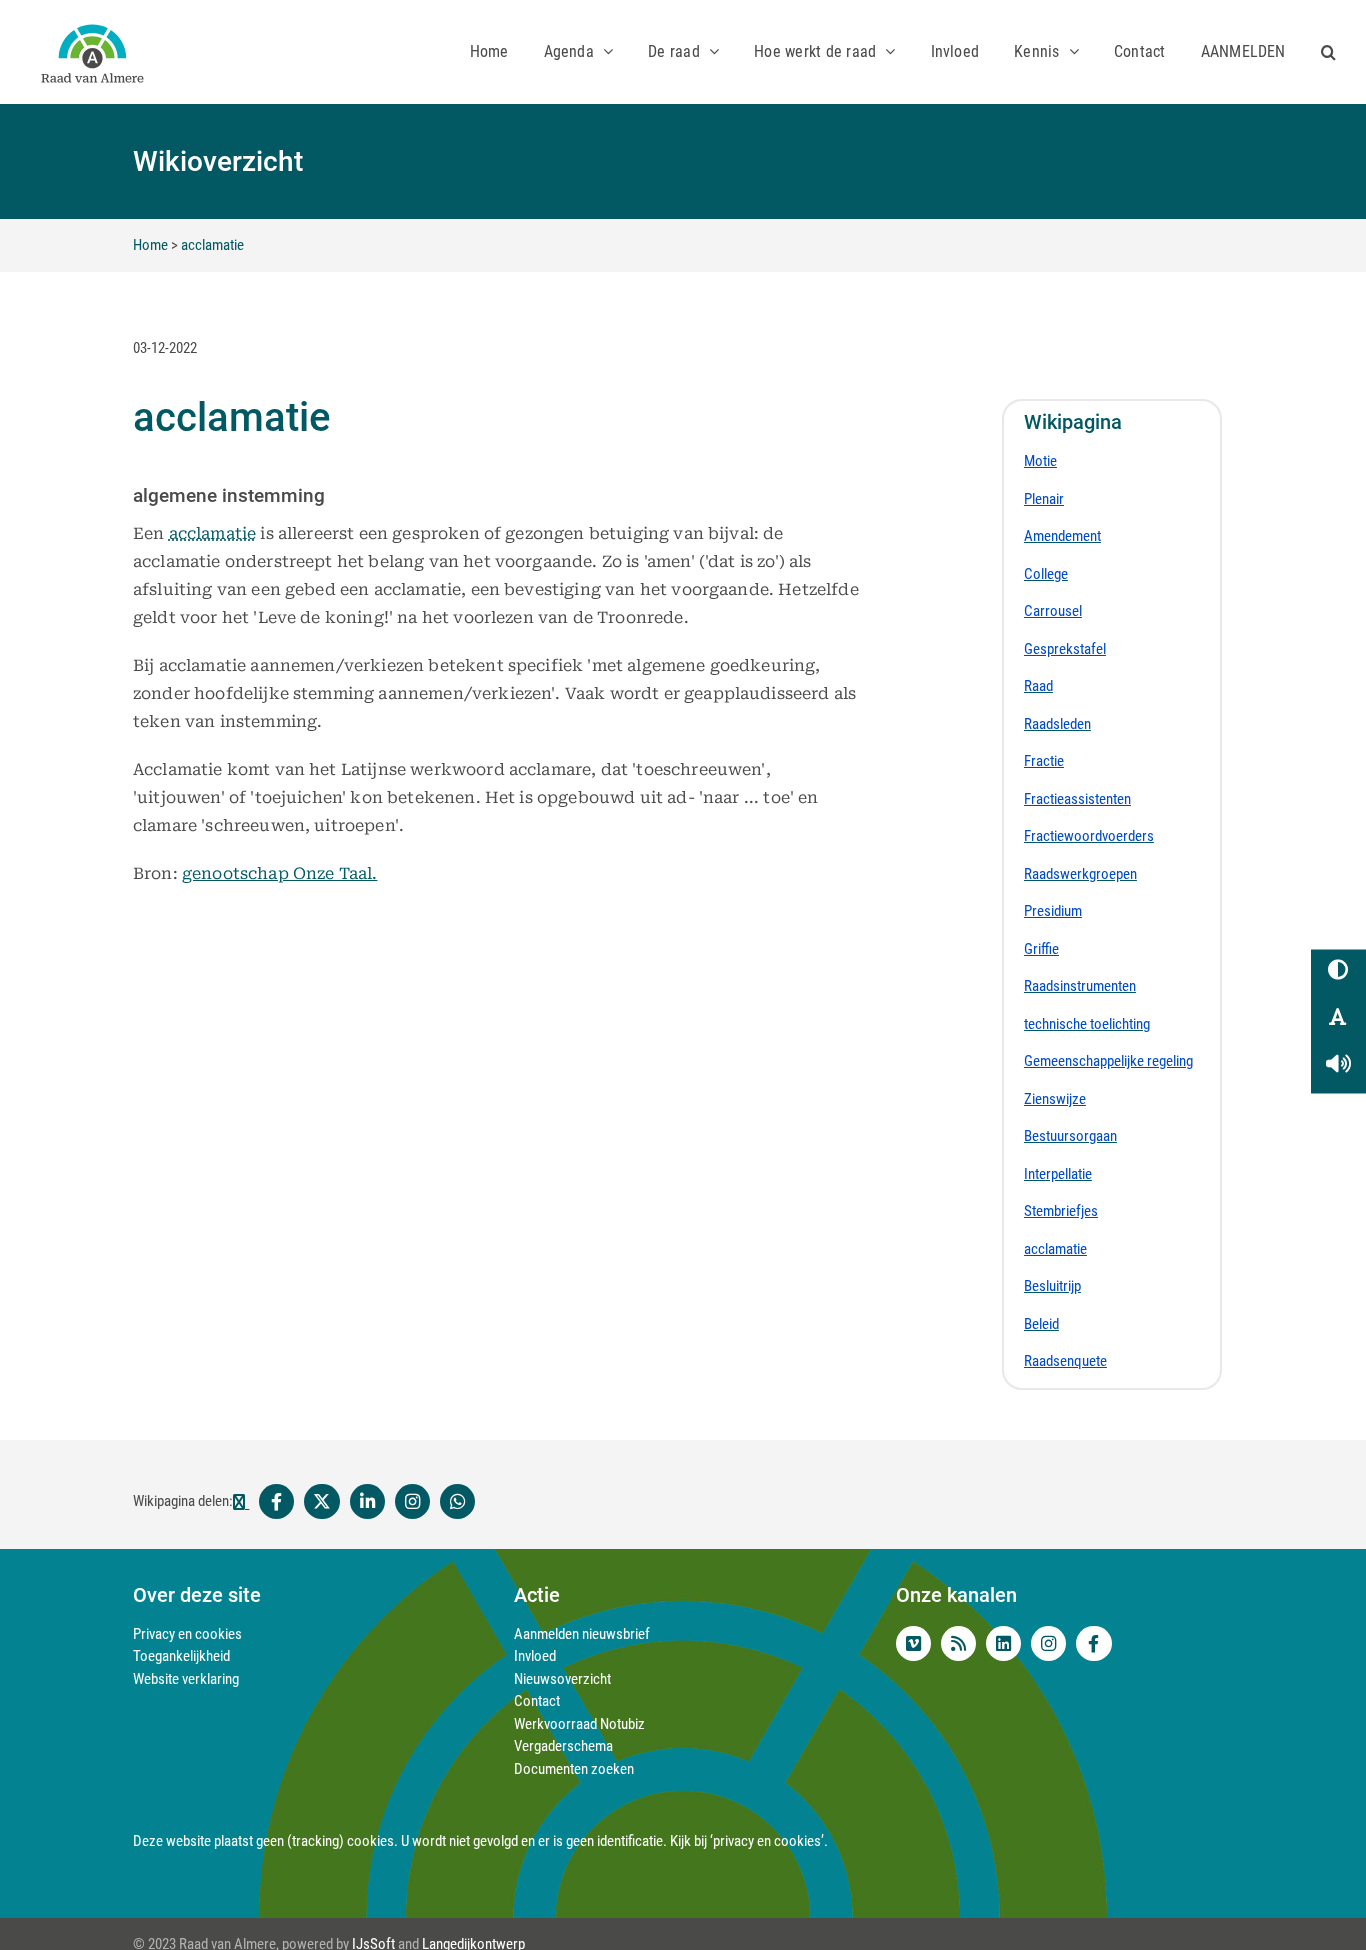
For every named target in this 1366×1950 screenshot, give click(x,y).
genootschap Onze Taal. (280, 873)
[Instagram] (412, 1502)
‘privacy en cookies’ (767, 1841)
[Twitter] (321, 1502)
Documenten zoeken (574, 1769)
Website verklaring (186, 1679)
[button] (1328, 51)
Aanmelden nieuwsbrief (582, 1634)
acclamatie (212, 245)
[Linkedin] (367, 1502)
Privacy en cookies (187, 1634)
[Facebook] (266, 1502)
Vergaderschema (563, 1746)
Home (150, 245)
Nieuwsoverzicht (562, 1679)
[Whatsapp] (457, 1502)
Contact (537, 1701)
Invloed (535, 1656)
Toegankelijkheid (181, 1656)
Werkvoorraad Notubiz (579, 1724)
